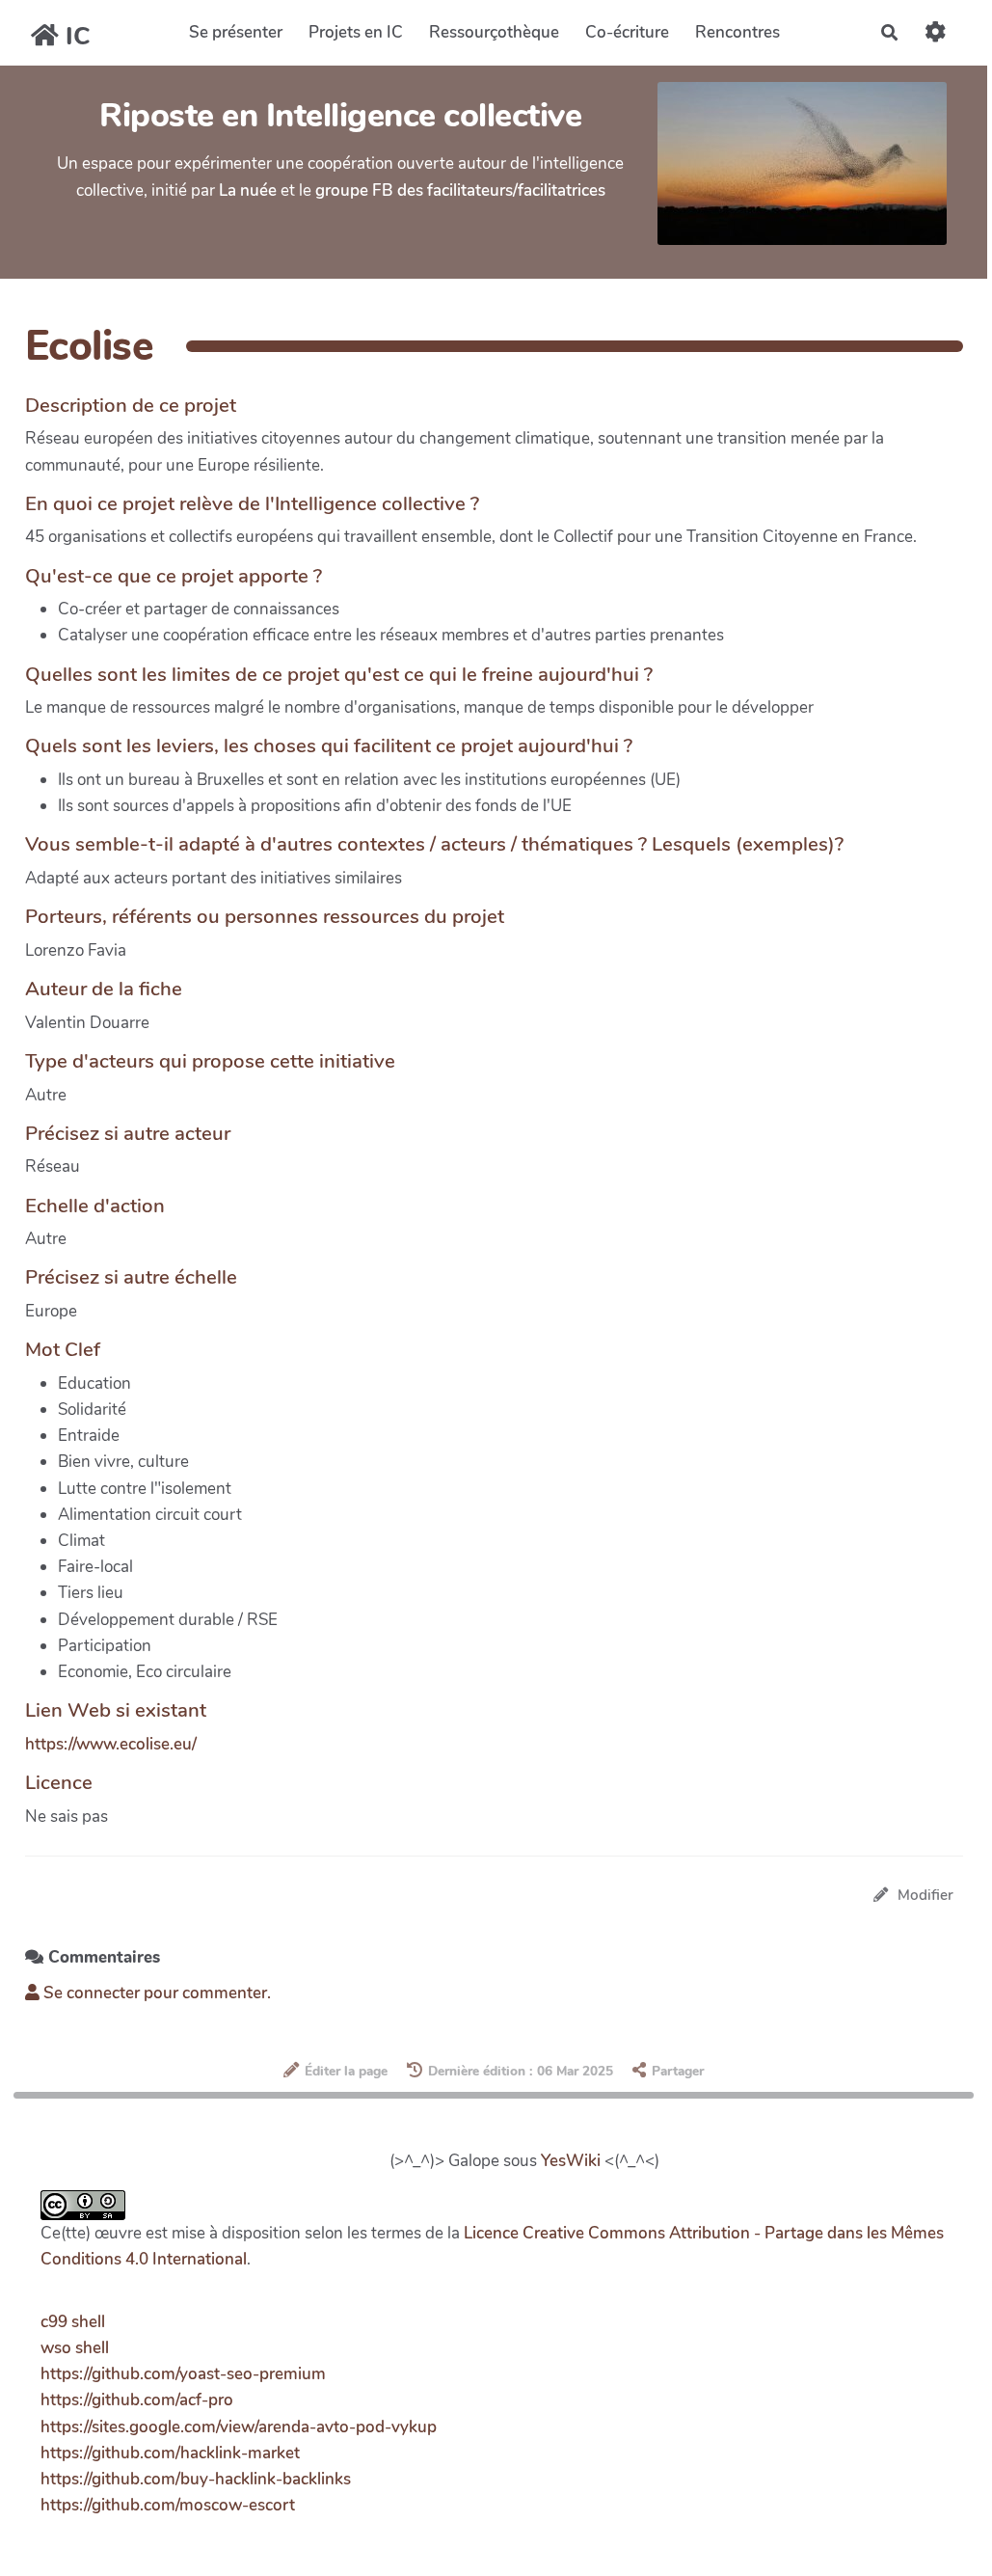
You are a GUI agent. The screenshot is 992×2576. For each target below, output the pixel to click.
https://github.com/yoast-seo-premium (183, 2374)
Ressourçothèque (494, 32)
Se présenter (236, 32)
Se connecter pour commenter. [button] (155, 1993)
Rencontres (737, 32)
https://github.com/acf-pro (137, 2400)
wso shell (75, 2348)
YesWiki (571, 2161)
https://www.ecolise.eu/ (111, 1744)
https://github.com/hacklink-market (170, 2453)
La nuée (248, 190)
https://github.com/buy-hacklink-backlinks (196, 2479)
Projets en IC (356, 32)
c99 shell (73, 2322)
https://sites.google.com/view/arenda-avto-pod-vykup (239, 2427)
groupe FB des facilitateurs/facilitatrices (460, 190)
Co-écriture (627, 32)
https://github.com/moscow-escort (168, 2505)
